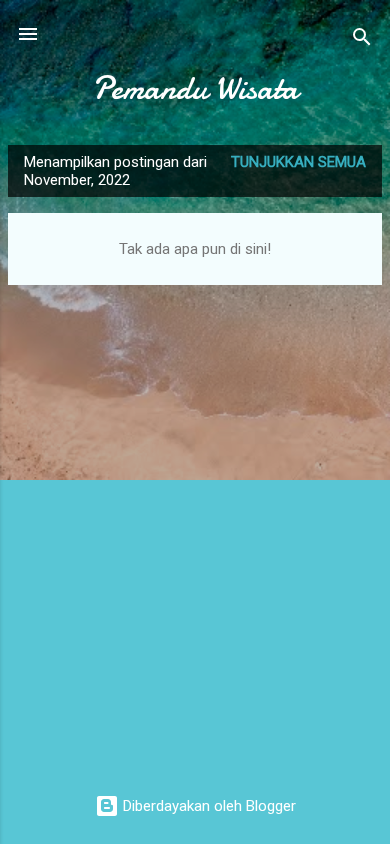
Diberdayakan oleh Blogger (207, 806)
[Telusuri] (362, 40)
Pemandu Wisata (195, 88)
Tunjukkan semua (298, 162)
